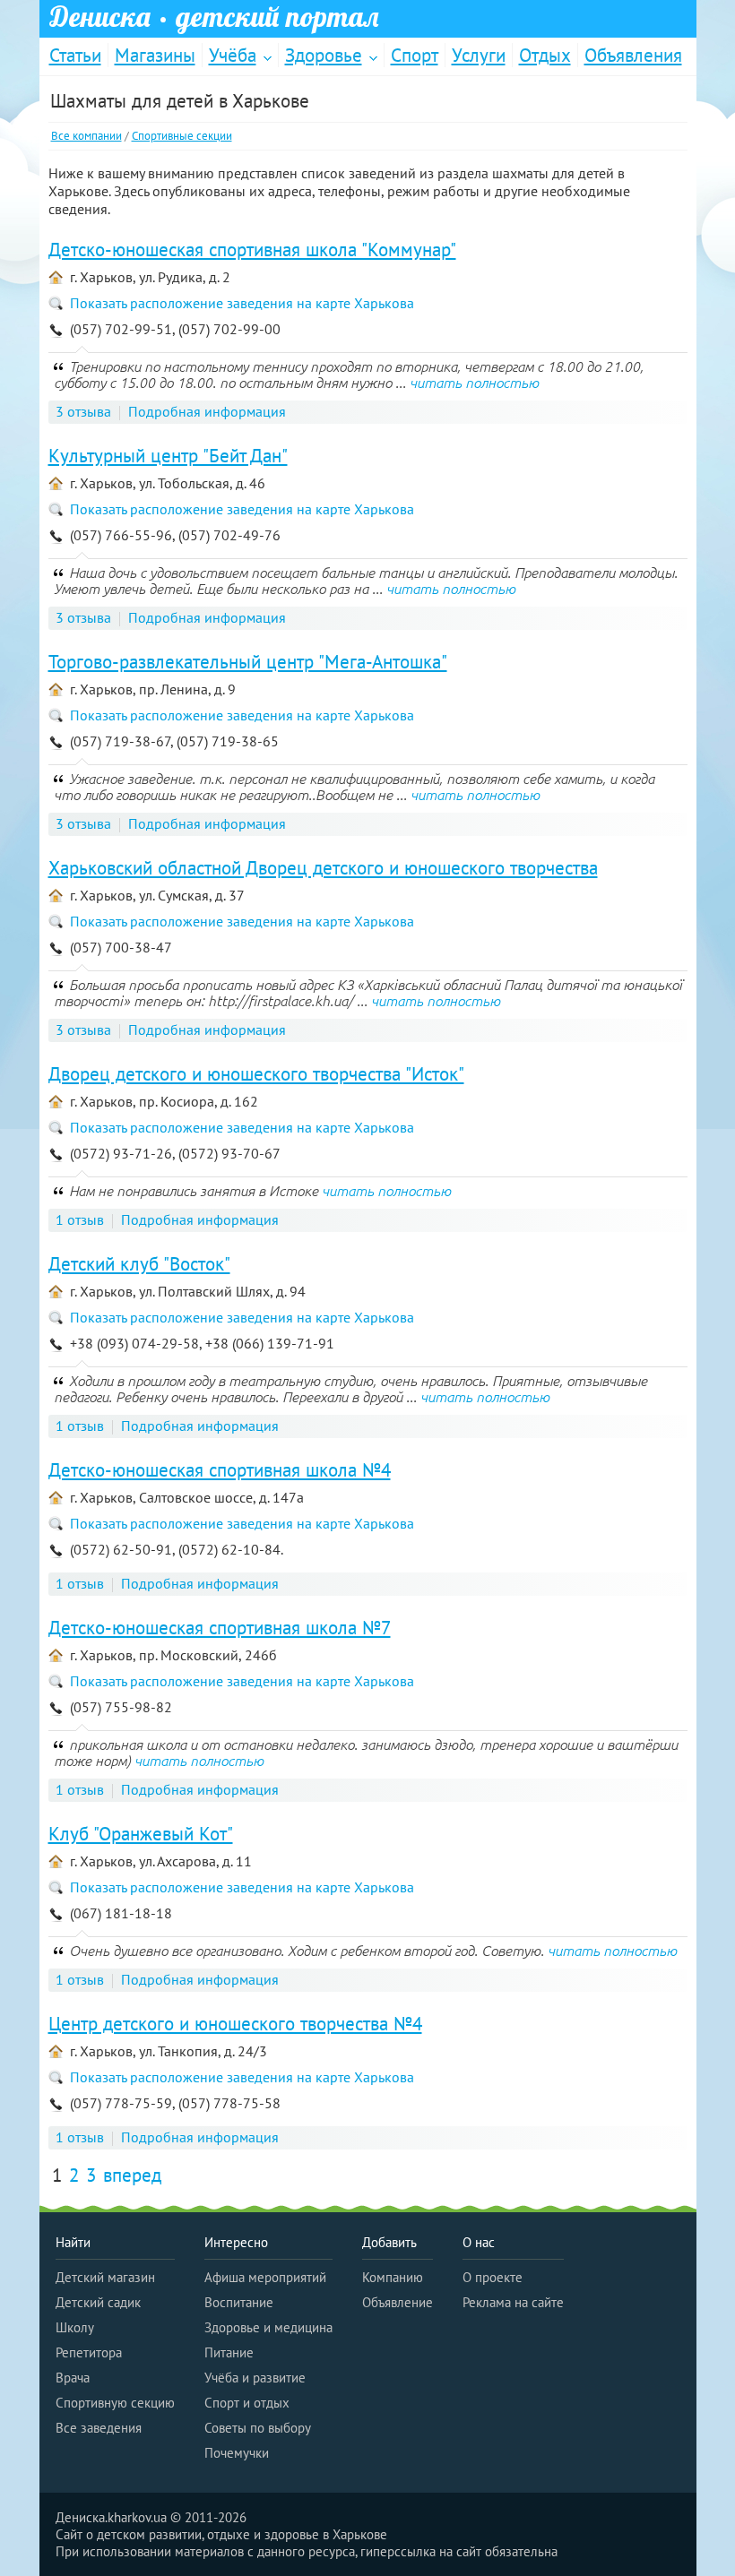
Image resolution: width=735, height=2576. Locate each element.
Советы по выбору (258, 2428)
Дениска (214, 17)
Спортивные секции (182, 136)
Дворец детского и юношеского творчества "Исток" (256, 1074)
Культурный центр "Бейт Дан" (168, 456)
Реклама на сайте (513, 2302)
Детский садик (98, 2302)
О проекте (493, 2277)
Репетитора (89, 2352)
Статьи (75, 55)
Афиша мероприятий (265, 2277)
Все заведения (99, 2428)
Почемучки (237, 2453)
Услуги (479, 55)
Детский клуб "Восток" (139, 1264)
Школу (75, 2327)
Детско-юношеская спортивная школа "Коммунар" (252, 250)
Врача (73, 2378)
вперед (132, 2175)
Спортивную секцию (115, 2403)
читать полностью (474, 383)
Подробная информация (207, 411)
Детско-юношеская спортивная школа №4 (220, 1470)
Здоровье (324, 55)
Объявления (633, 55)
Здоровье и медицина (268, 2327)
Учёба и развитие (255, 2378)
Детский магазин (105, 2277)
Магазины (155, 55)
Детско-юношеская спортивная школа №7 (220, 1628)
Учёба (233, 55)
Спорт (415, 55)
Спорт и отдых (247, 2403)
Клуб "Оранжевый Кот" (141, 1834)
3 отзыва (83, 411)
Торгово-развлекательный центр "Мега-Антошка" (248, 662)
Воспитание (239, 2302)
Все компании (86, 136)
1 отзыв (80, 1219)
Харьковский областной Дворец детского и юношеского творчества (323, 868)
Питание (229, 2352)
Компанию (393, 2277)
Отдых (545, 55)
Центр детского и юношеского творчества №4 (235, 2024)
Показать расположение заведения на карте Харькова (242, 303)
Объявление (398, 2302)
